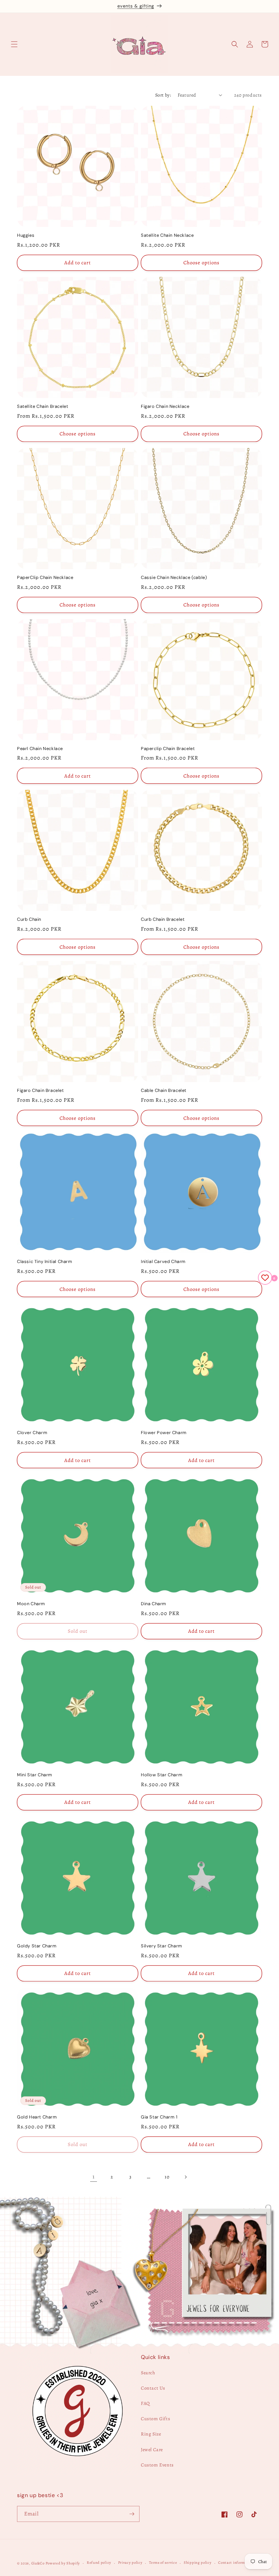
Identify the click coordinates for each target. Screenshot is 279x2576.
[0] (265, 1278)
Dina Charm (154, 1604)
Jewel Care (152, 2450)
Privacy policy (130, 2563)
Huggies (26, 235)
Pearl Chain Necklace (40, 749)
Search (148, 2373)
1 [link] (94, 2177)
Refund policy (99, 2563)
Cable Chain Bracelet (164, 1091)
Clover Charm (32, 1433)
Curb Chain (29, 919)
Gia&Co (38, 2563)
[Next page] (185, 2177)
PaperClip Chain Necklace (45, 578)
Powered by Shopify (63, 2563)
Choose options (201, 263)
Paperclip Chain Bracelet (168, 749)
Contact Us (153, 2388)
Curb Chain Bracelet (163, 919)
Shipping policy (198, 2563)
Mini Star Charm (35, 1775)
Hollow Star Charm (162, 1775)
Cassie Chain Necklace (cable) (174, 578)
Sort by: (163, 95)
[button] (14, 44)
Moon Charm (31, 1604)
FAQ (145, 2403)
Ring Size (151, 2434)
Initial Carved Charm (163, 1262)
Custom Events (157, 2465)
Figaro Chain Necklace (165, 406)
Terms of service (163, 2563)
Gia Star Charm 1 (159, 2117)
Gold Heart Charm (37, 2117)
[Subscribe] (132, 2514)
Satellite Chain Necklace (167, 235)
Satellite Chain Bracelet (43, 406)
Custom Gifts (155, 2419)
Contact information (236, 2563)
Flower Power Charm (164, 1433)
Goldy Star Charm (37, 1946)
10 (167, 2177)
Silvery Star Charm (162, 1946)
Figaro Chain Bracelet (40, 1091)
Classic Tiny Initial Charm (45, 1262)
